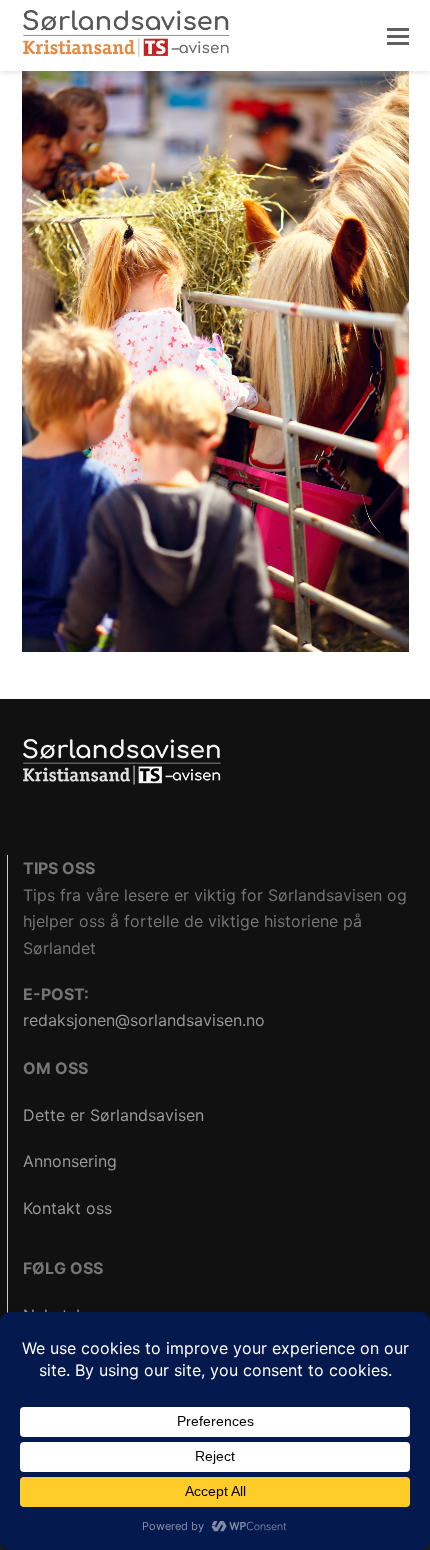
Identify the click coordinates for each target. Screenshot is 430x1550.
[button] (398, 36)
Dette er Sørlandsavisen (113, 1115)
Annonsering (70, 1161)
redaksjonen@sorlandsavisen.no (144, 1020)
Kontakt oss (67, 1208)
